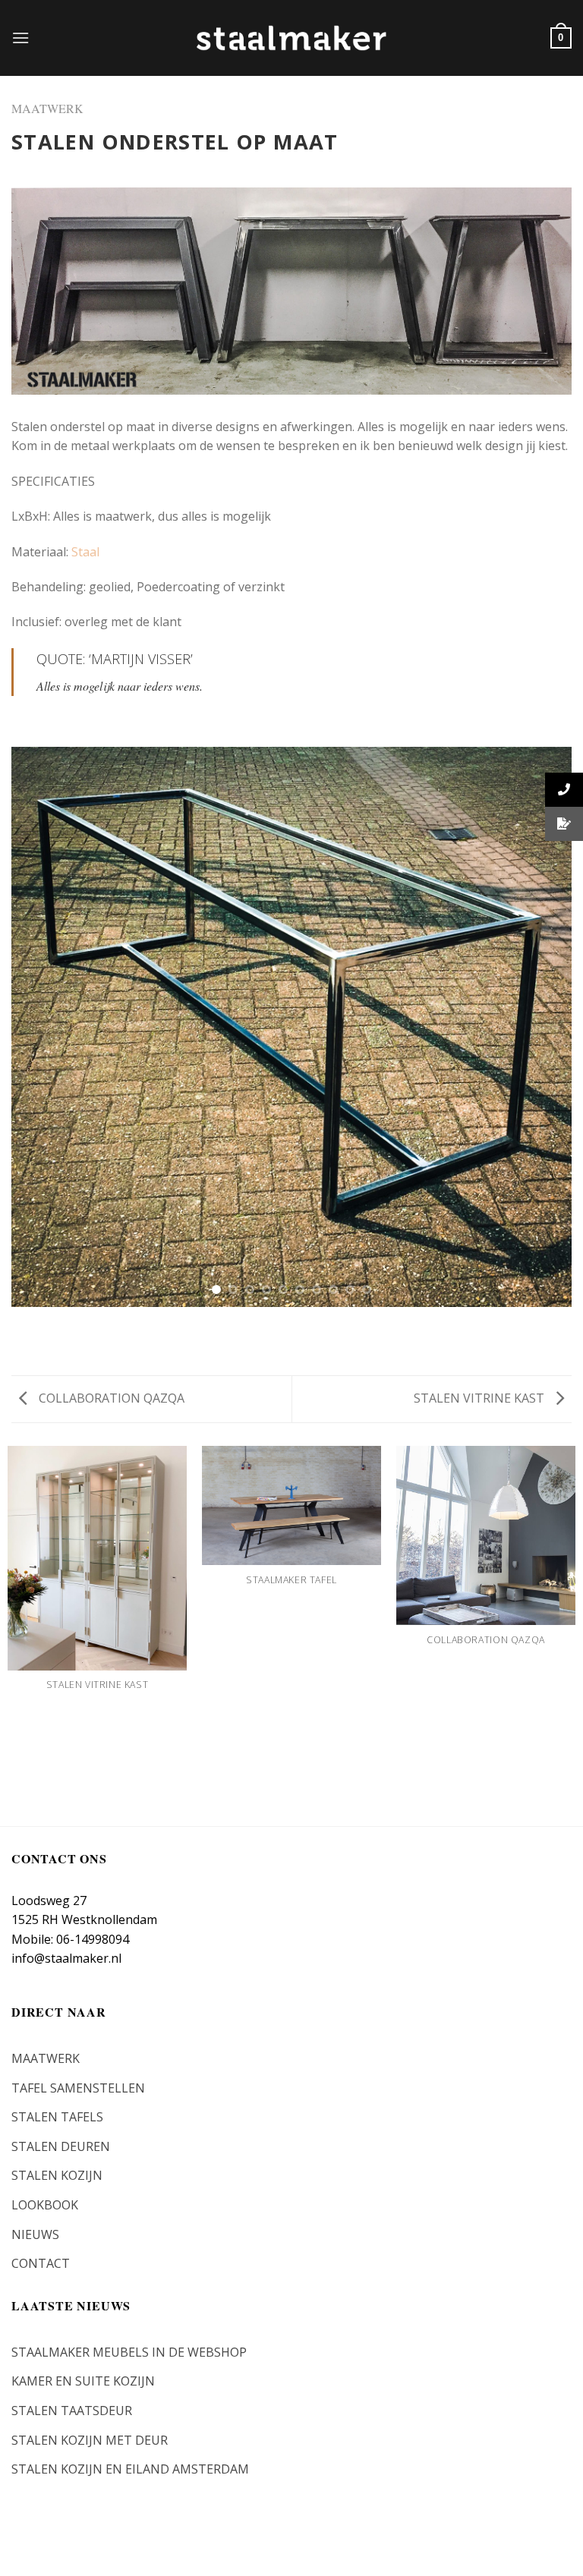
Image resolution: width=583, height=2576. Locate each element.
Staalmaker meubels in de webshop (129, 2352)
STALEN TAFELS (57, 2117)
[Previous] (42, 1027)
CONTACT (41, 2263)
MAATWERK (47, 108)
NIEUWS (35, 2234)
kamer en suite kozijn (83, 2381)
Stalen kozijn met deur (90, 2440)
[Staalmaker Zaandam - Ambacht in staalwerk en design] (291, 38)
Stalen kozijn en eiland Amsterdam (130, 2469)
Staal (85, 552)
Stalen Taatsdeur (72, 2411)
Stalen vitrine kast (481, 1398)
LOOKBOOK (45, 2205)
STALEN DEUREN (61, 2146)
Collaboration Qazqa (110, 1398)
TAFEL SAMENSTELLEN (78, 2088)
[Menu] (20, 38)
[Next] (541, 1027)
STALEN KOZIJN (57, 2175)
